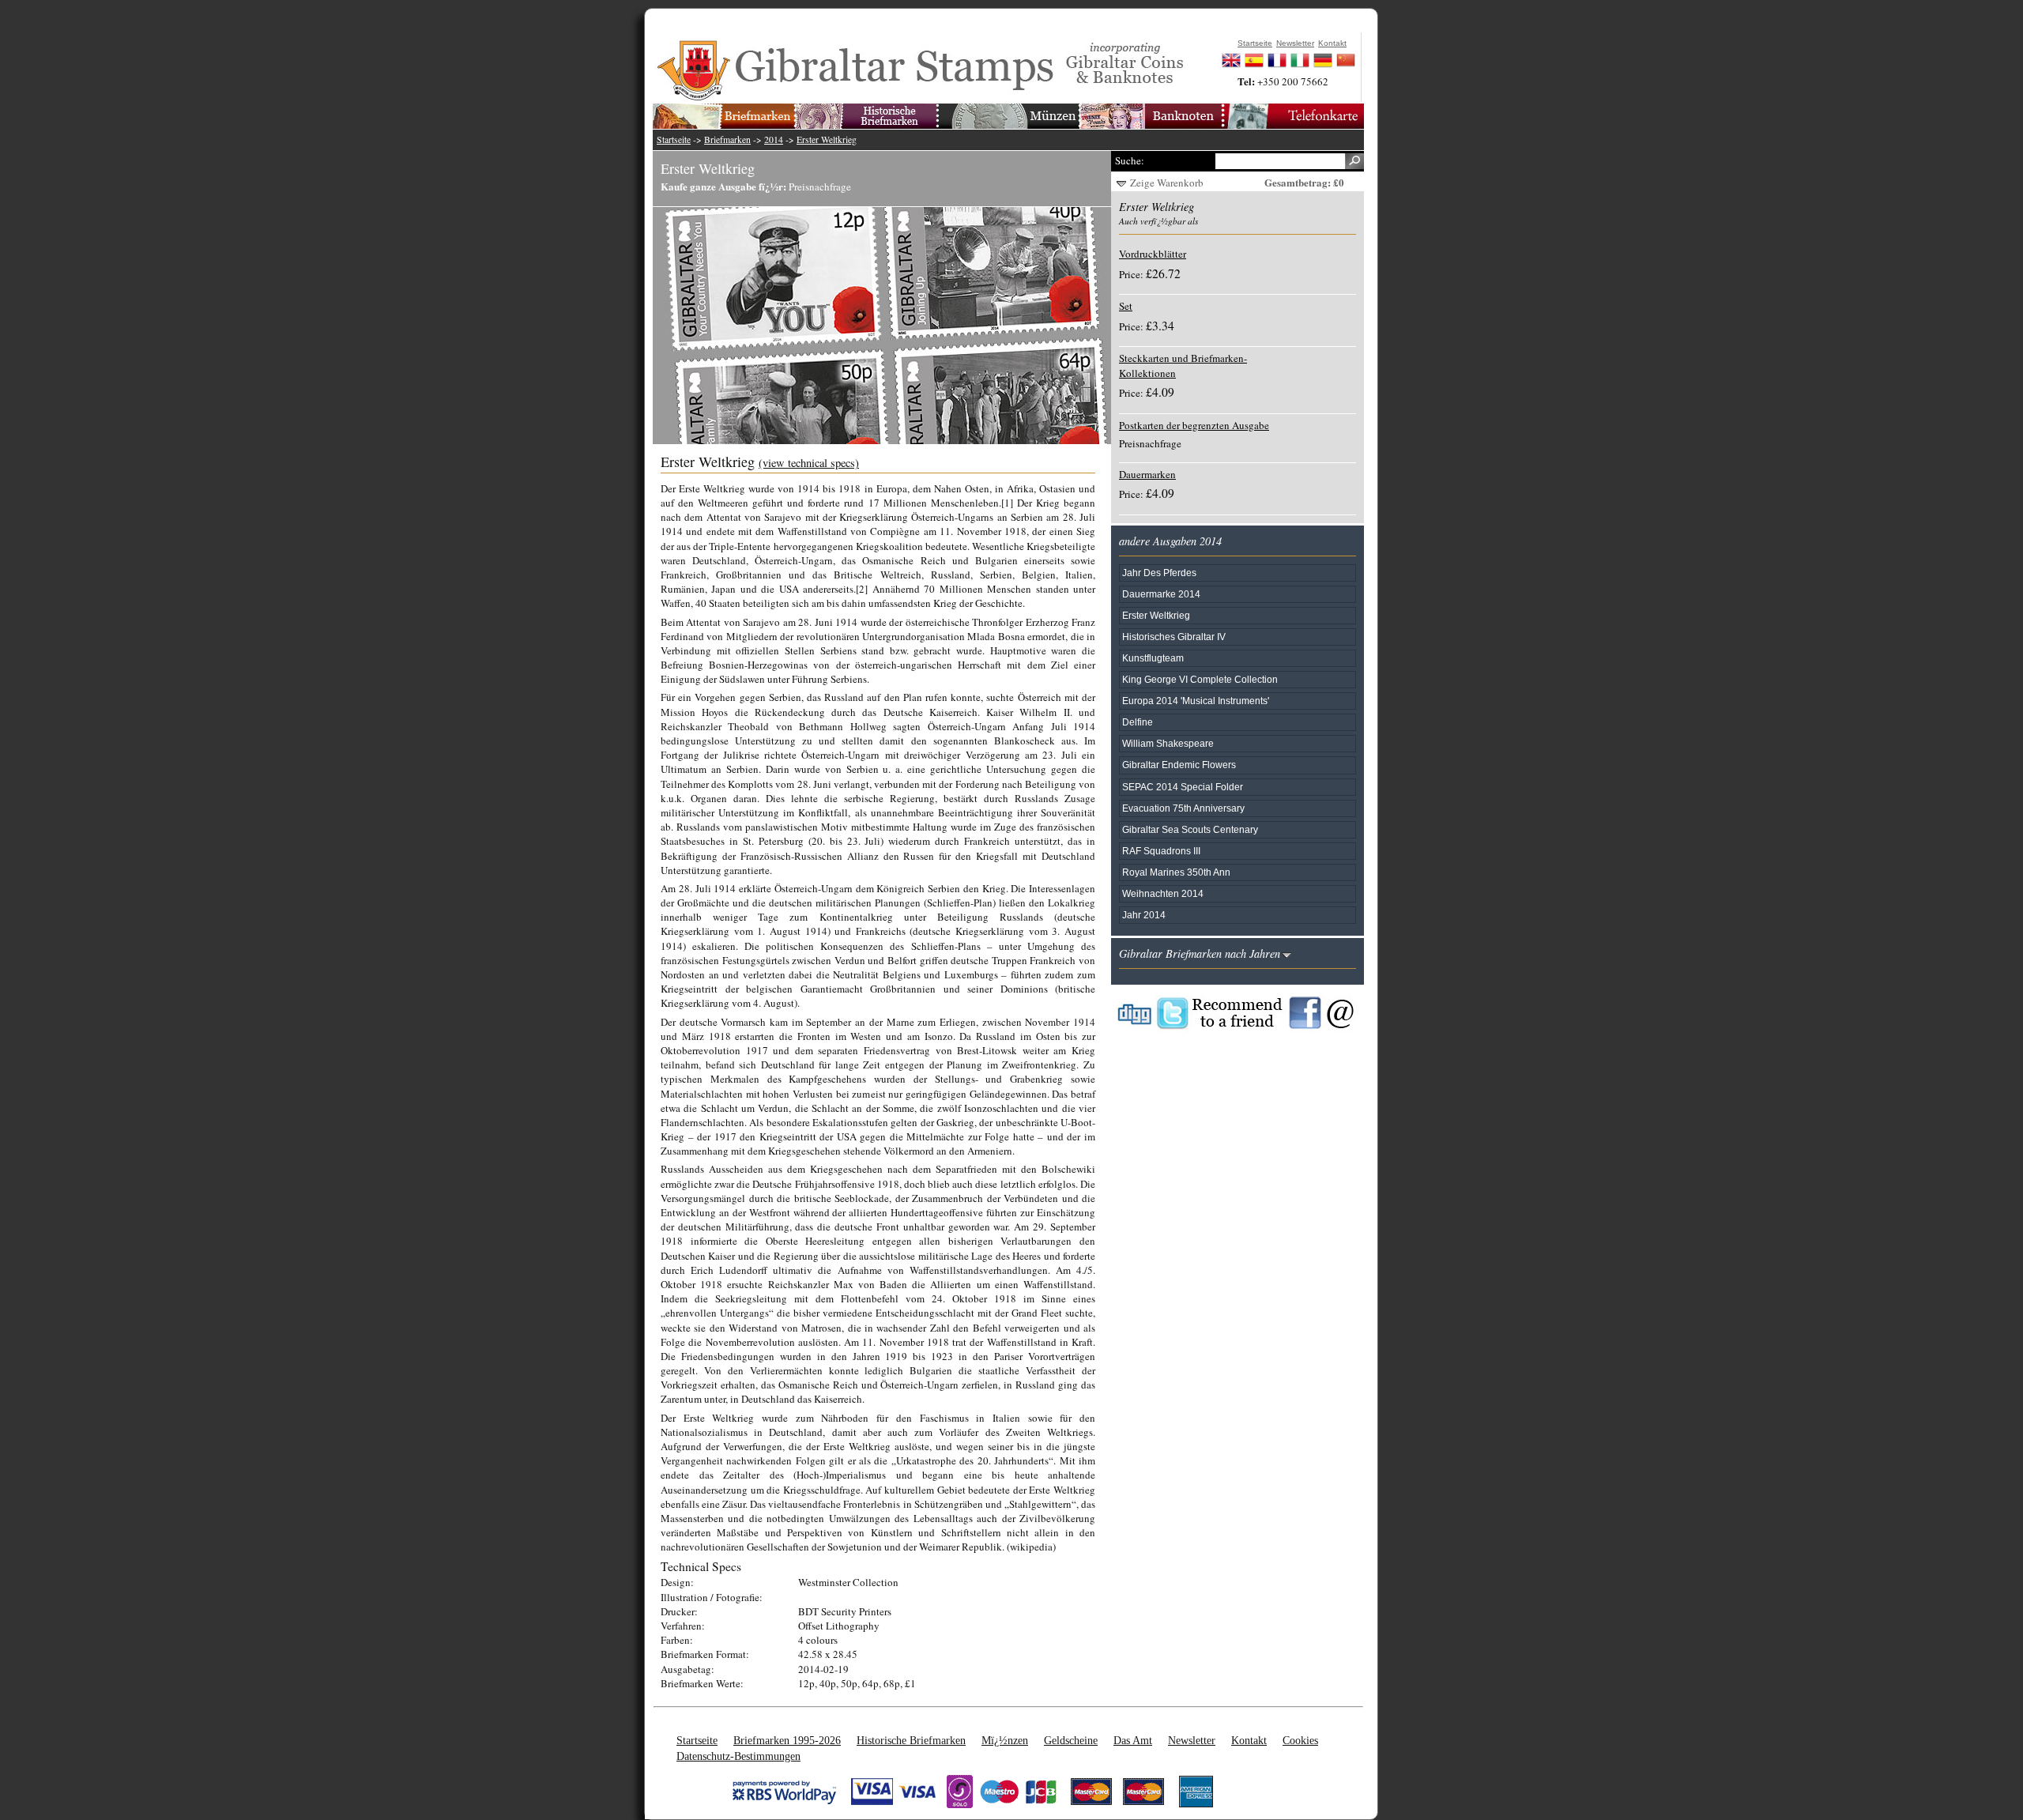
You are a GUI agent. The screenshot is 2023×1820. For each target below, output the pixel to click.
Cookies (1300, 1740)
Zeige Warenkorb (1167, 183)
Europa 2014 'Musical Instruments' (1196, 701)
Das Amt (1133, 1740)
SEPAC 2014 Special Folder (1183, 787)
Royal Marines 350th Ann (1176, 872)
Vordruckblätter (1153, 254)
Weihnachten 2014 (1163, 893)
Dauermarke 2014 (1161, 594)
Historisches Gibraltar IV (1174, 637)
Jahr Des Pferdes (1159, 573)
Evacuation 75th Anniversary (1183, 808)
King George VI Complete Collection (1200, 679)
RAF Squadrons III (1161, 851)
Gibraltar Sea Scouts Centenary (1190, 829)
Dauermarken (1147, 474)
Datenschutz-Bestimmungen (738, 1756)
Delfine (1138, 722)
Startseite (674, 139)
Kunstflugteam (1153, 658)
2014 (774, 139)
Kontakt (1249, 1740)
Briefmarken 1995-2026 (787, 1740)
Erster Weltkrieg (827, 139)
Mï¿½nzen (1005, 1740)
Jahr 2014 (1144, 915)
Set (1126, 306)
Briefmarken (727, 139)
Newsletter (1192, 1740)
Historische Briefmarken (911, 1740)
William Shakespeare (1168, 743)
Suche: (1130, 160)
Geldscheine (1071, 1740)
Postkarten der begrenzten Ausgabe (1194, 425)
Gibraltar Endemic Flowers (1179, 765)
